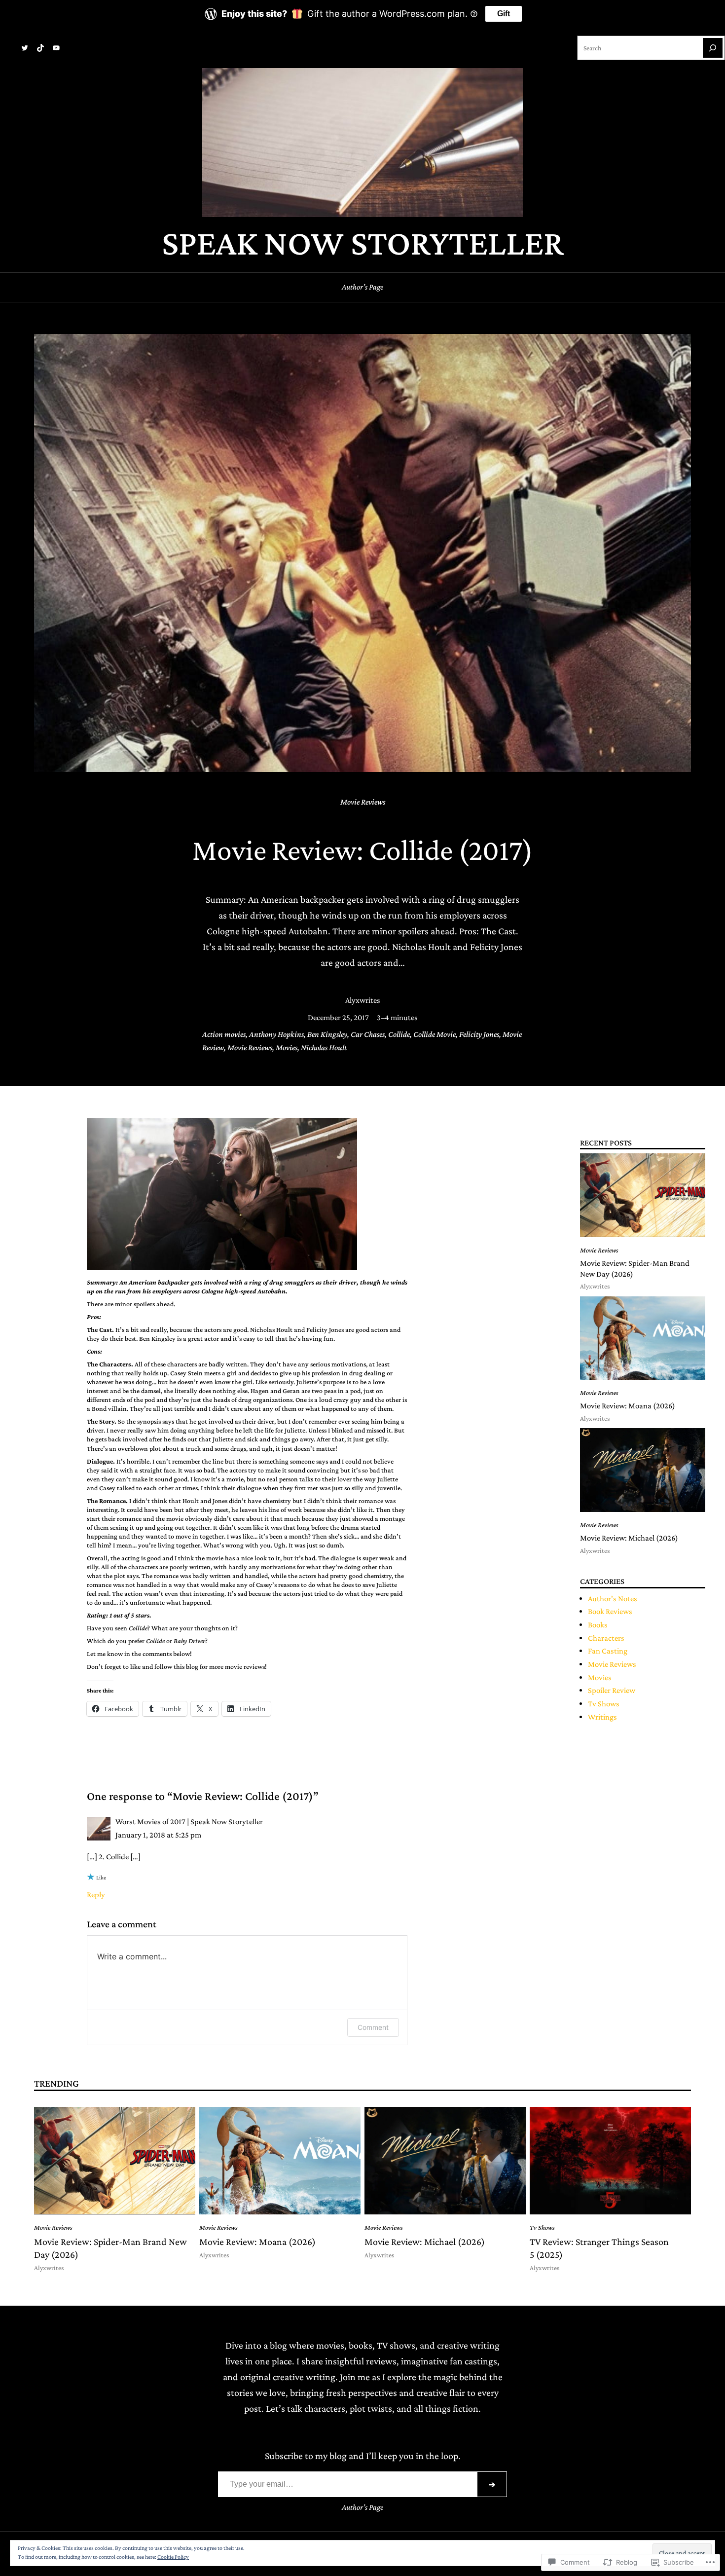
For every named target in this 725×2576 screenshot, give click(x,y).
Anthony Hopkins (276, 1034)
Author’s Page (362, 287)
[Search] (713, 48)
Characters (606, 1638)
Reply (96, 1895)
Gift (504, 14)
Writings (602, 1717)
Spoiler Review (612, 1690)
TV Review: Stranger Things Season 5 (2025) (599, 2248)
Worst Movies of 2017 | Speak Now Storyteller (189, 1822)
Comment (373, 2027)
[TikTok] (40, 48)
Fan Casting (608, 1651)
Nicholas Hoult (324, 1048)
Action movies (224, 1034)
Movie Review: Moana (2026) (628, 1406)
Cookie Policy (173, 2557)
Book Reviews (610, 1611)
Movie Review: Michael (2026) (629, 1538)
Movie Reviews (363, 802)
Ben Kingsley (327, 1034)
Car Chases (368, 1034)
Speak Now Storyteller (363, 242)
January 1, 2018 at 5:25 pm (158, 1835)
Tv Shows (604, 1704)
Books (598, 1625)
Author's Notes (613, 1599)
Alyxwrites (363, 1000)
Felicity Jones (479, 1034)
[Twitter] (25, 48)
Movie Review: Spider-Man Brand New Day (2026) (635, 1269)
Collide (399, 1034)
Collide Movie (435, 1034)
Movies (287, 1048)
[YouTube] (56, 48)
